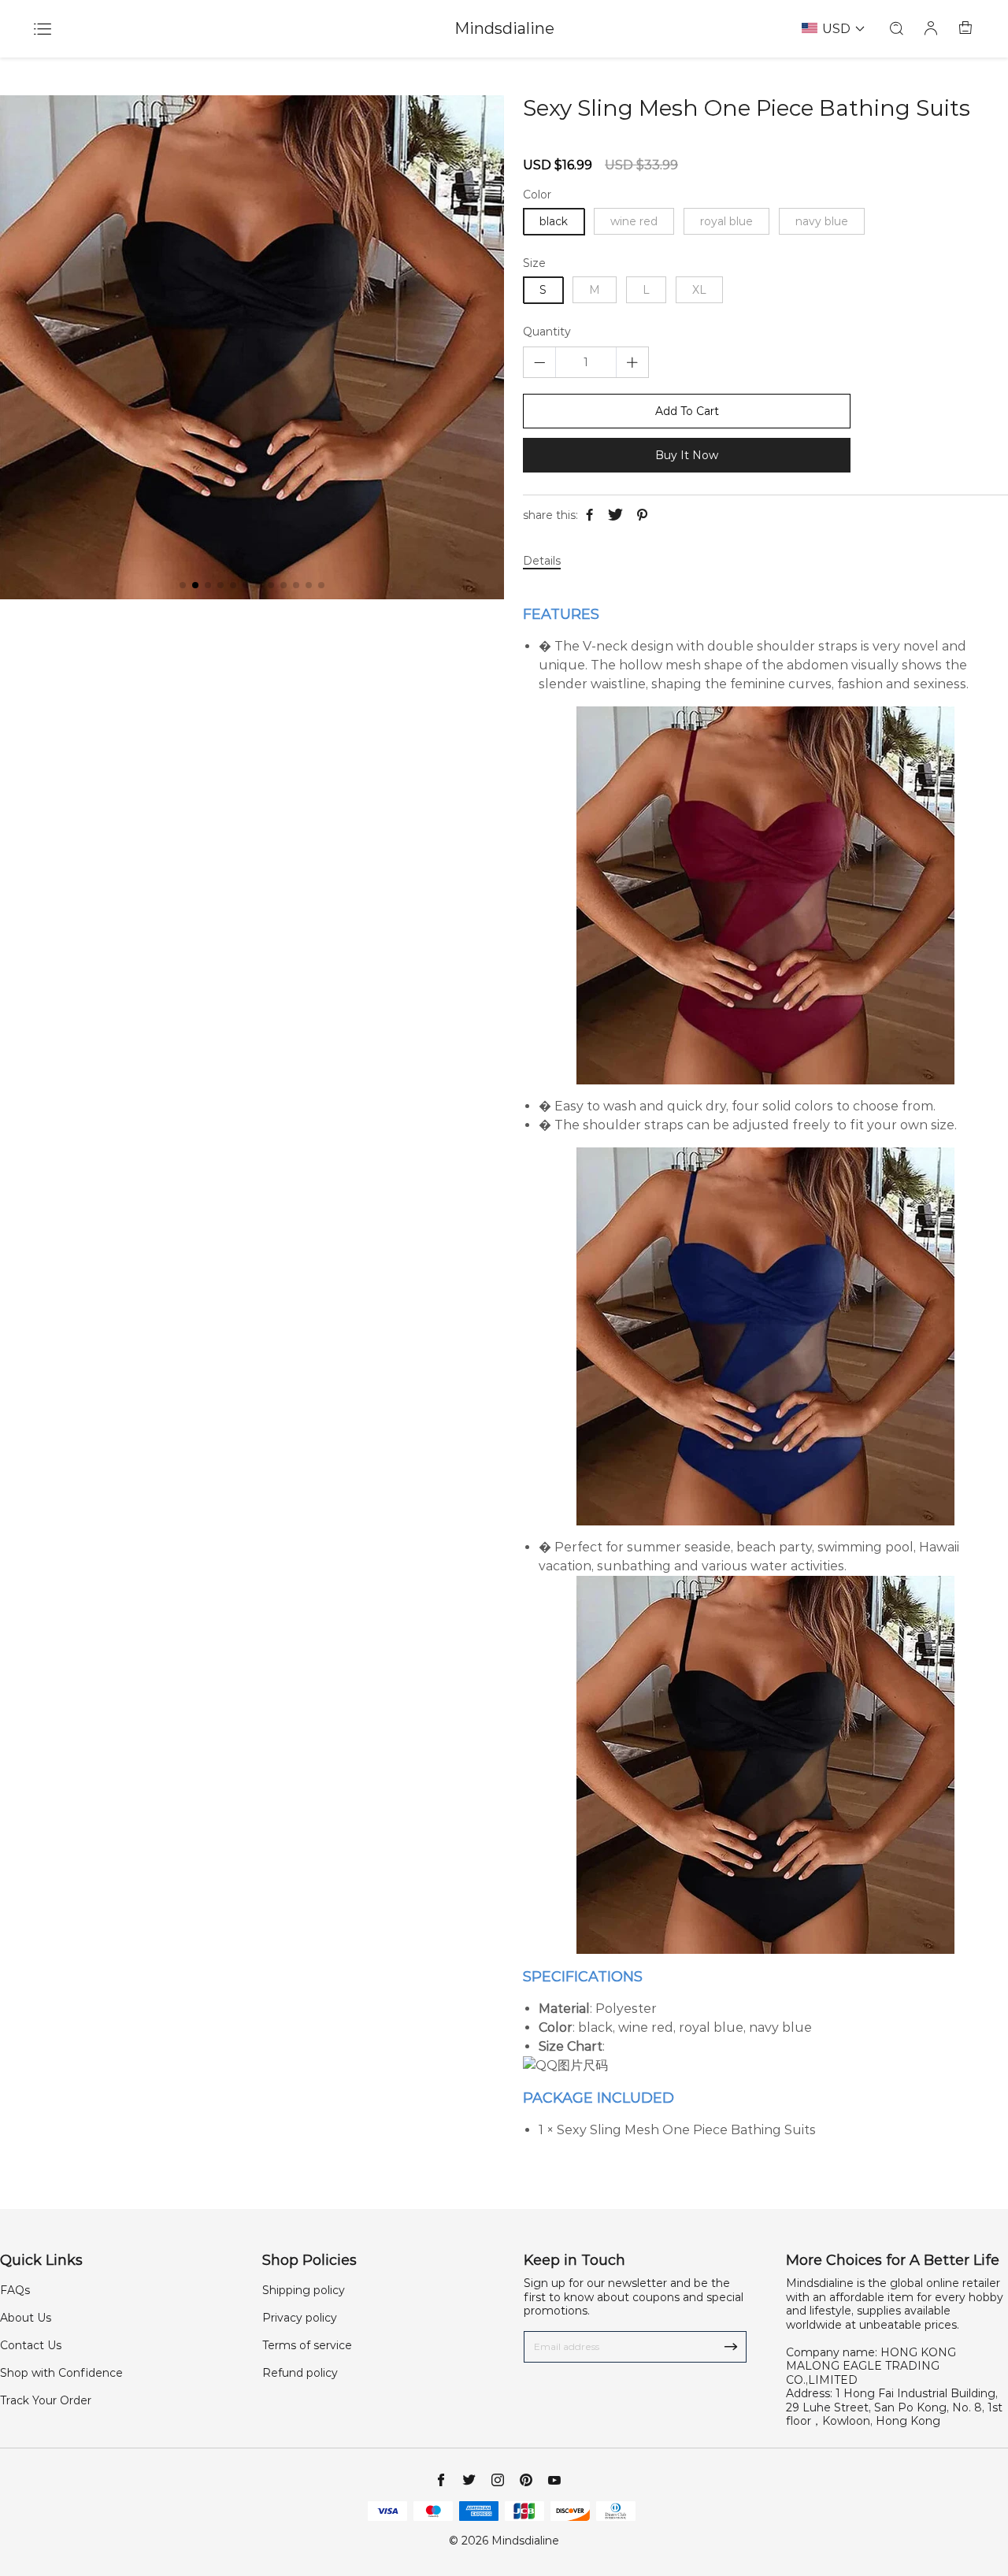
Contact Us (31, 2345)
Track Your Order (46, 2400)
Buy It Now (687, 455)
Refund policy (300, 2373)
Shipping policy (304, 2290)
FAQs (15, 2290)
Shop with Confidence (61, 2373)
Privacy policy (300, 2318)
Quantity (547, 332)
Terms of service (307, 2345)
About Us (26, 2318)
